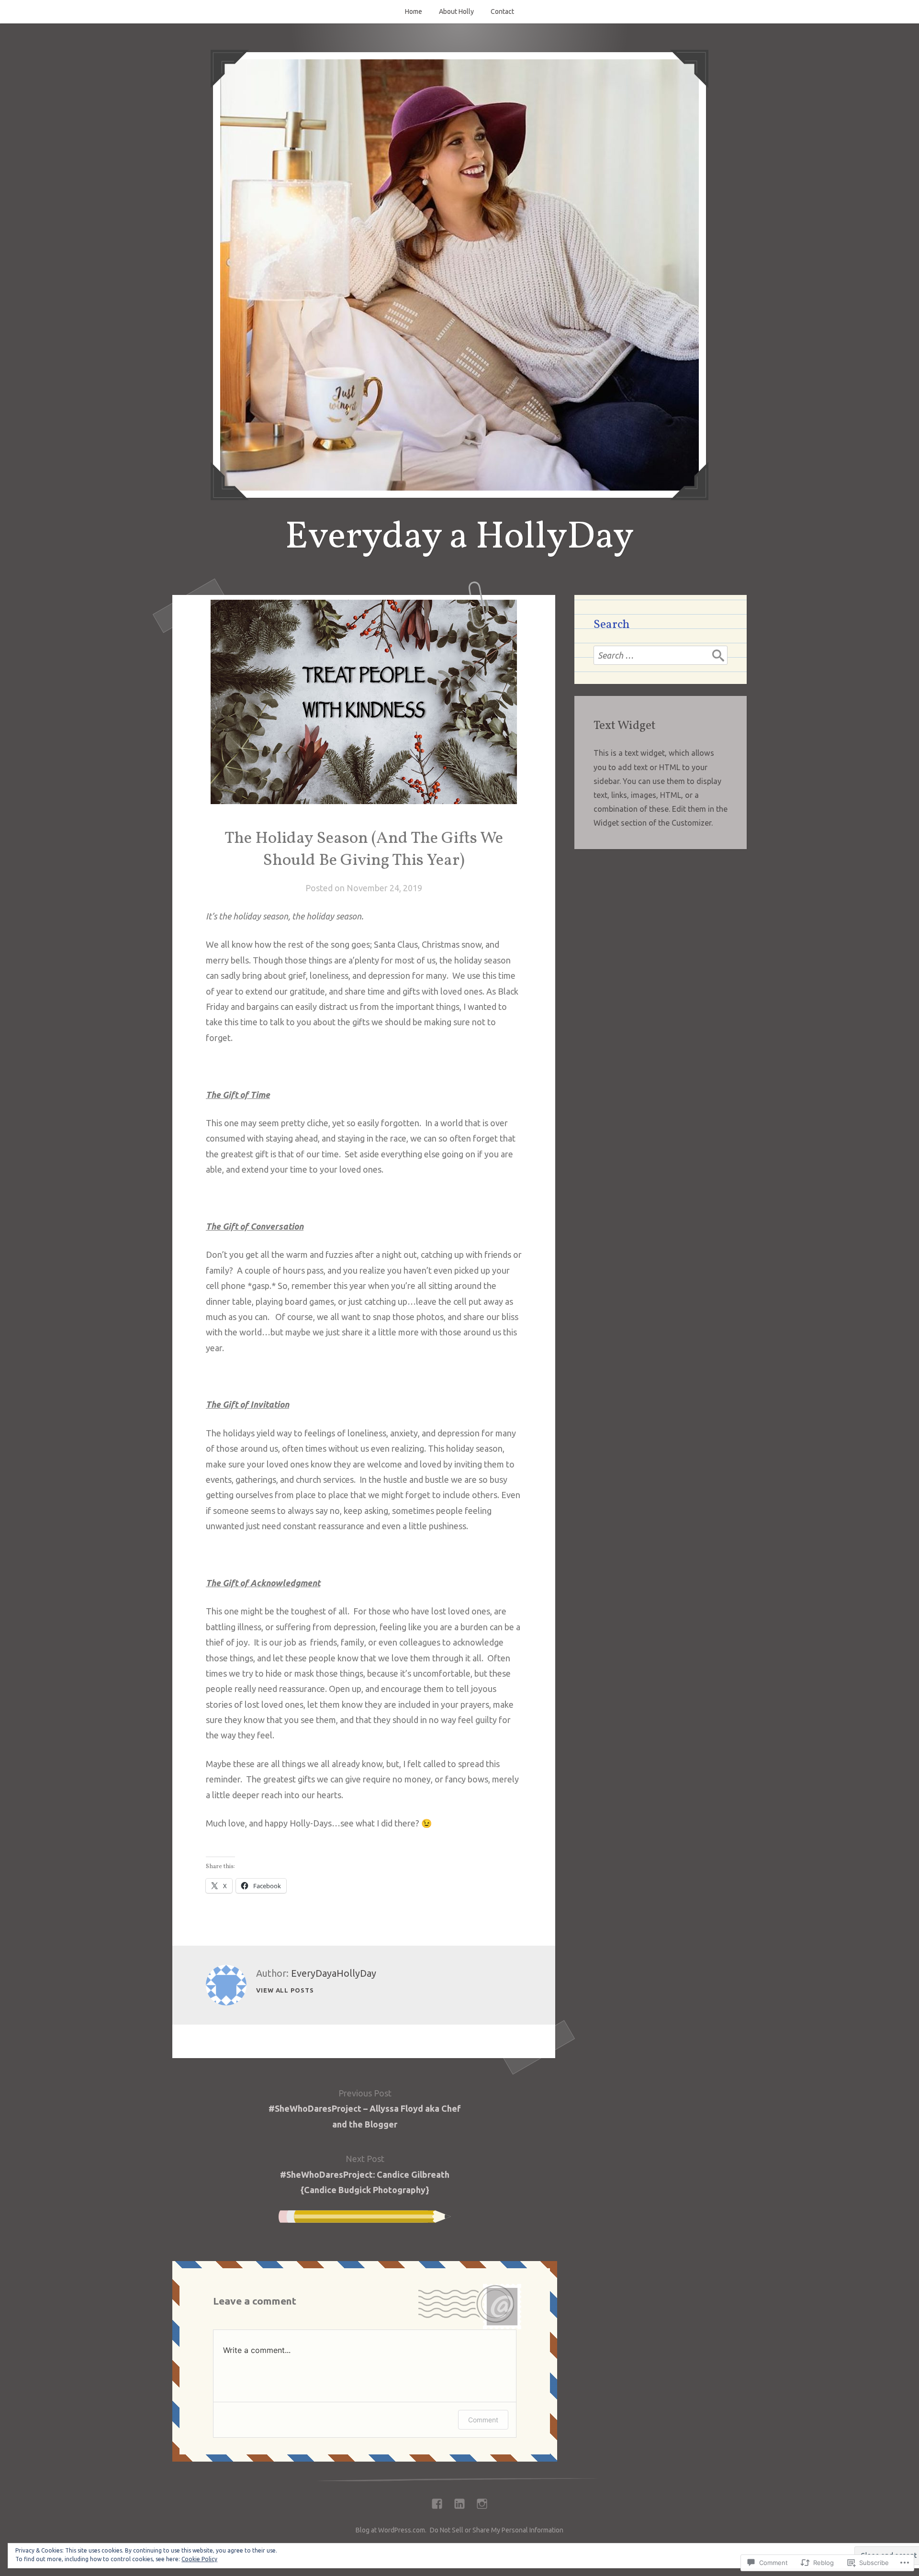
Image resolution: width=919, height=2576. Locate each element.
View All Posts (285, 1990)
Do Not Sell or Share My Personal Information (497, 2530)
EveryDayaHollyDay (334, 1973)
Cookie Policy (199, 2559)
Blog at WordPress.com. (391, 2530)
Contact (502, 11)
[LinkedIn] (459, 2501)
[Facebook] (437, 2501)
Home (414, 11)
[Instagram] (482, 2501)
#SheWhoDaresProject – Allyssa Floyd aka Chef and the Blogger (365, 2109)
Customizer (691, 823)
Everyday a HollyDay (459, 538)
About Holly (456, 11)
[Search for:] (661, 655)
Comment (483, 2420)
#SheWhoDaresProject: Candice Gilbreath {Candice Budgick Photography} (365, 2174)
